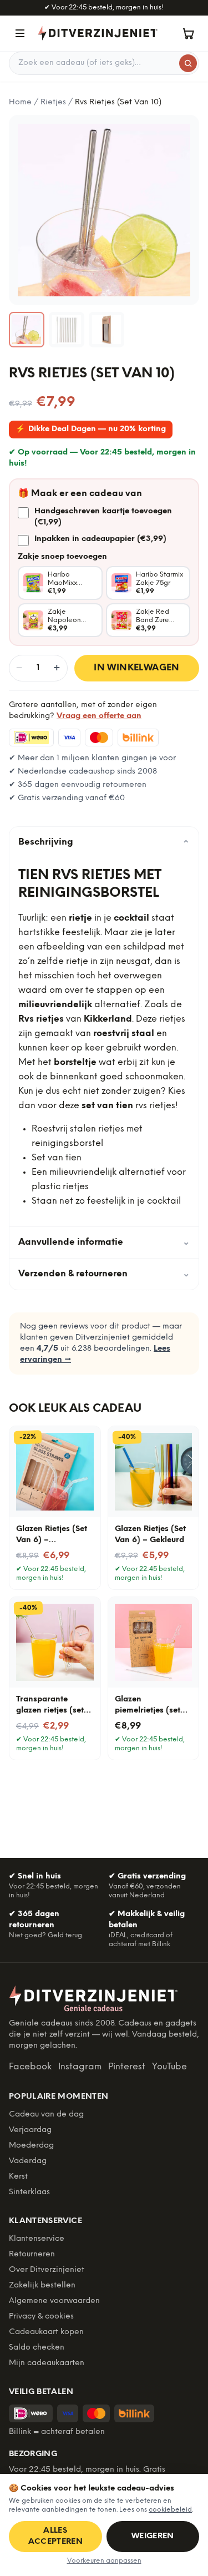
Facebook (30, 2067)
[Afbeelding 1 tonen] (27, 330)
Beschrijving (104, 842)
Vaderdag (28, 2161)
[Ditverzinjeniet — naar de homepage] (98, 33)
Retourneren (32, 2254)
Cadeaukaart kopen (46, 2332)
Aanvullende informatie (104, 1242)
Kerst (18, 2177)
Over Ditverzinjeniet (47, 2270)
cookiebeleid (170, 2510)
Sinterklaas (29, 2192)
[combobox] (104, 63)
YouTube (169, 2067)
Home (20, 102)
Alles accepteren (56, 2536)
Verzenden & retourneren (104, 1274)
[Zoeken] (188, 63)
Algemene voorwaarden (54, 2301)
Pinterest (127, 2067)
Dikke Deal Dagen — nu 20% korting (91, 429)
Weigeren (153, 2536)
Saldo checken (37, 2348)
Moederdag (31, 2146)
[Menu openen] (20, 33)
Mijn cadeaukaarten (47, 2363)
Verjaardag (30, 2130)
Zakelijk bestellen (42, 2285)
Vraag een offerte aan (99, 716)
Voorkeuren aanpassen (104, 2561)
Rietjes (53, 102)
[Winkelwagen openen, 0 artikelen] (188, 33)
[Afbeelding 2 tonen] (67, 330)
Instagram (80, 2067)
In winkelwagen (137, 668)
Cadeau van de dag (46, 2115)
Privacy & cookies (41, 2317)
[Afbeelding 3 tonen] (106, 330)
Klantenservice (37, 2239)
